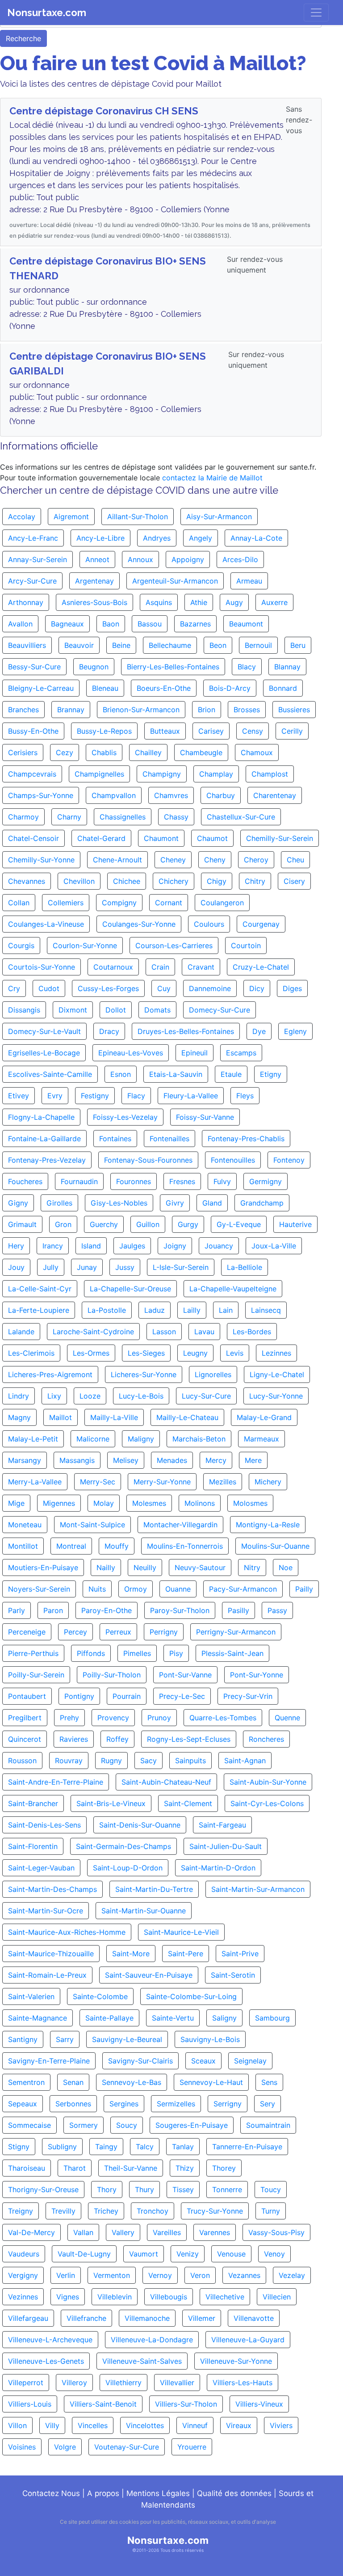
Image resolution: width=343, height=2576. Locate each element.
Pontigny (79, 1696)
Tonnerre (227, 2189)
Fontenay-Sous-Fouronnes (148, 1160)
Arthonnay (26, 602)
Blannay (287, 667)
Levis (235, 1353)
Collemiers (66, 903)
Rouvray (69, 1761)
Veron (200, 2275)
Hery (16, 1246)
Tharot (75, 2168)
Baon (111, 624)
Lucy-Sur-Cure (206, 1396)
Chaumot (212, 838)
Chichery (174, 881)
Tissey (183, 2189)
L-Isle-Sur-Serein (181, 1267)
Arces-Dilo (240, 559)
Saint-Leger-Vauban (41, 1868)
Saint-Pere (186, 1954)
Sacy (148, 1761)
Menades (172, 1460)
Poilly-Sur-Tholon (112, 1675)
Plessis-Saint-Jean (232, 1653)
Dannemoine (210, 988)
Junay (87, 1267)
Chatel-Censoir (33, 838)
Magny (19, 1417)
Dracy (109, 1031)
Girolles (59, 1203)
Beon (218, 645)
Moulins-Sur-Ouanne (275, 1546)
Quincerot (25, 1739)
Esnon (121, 1074)
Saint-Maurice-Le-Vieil (181, 1932)
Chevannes (27, 881)
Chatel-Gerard (101, 838)
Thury (144, 2189)
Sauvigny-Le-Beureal (127, 2039)
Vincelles (93, 2425)
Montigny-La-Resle (268, 1525)
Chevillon (79, 881)
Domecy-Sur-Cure (220, 1010)
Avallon (20, 624)
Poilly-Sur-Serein (36, 1675)
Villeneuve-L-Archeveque (50, 2340)
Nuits (97, 1589)
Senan (73, 2082)
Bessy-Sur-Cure (34, 667)
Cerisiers (23, 752)
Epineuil (195, 1053)
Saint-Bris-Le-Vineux (111, 1803)
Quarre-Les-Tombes (223, 1718)
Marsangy (25, 1460)
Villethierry (123, 2383)
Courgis (21, 946)
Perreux (118, 1632)
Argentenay (94, 581)
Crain (160, 967)
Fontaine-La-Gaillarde (44, 1139)
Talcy (145, 2147)
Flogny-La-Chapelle (41, 1117)
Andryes (157, 538)
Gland (212, 1203)
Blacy (247, 667)
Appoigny (188, 559)
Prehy (69, 1718)
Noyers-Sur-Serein (39, 1589)
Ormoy (136, 1589)
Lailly (192, 1310)
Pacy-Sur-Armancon (243, 1589)
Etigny (271, 1074)
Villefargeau (28, 2318)
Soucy (127, 2125)
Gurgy (188, 1224)
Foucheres (25, 1181)
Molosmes (250, 1503)
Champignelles (99, 774)
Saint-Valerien (31, 1996)
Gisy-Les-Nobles (119, 1203)
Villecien (277, 2297)
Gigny (18, 1203)
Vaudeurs (24, 2254)
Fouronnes (134, 1181)
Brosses (247, 710)
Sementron (26, 2082)
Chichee (127, 881)
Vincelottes (145, 2425)
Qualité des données (234, 2493)
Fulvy (222, 1181)
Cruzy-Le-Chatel (261, 967)
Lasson (164, 1332)
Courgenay (261, 924)
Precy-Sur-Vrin (248, 1696)
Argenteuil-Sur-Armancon (175, 581)
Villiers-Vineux (259, 2404)
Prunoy (159, 1718)
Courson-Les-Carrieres (174, 946)
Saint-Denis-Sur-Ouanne (140, 1825)
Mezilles (223, 1482)
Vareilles (167, 2232)
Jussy (125, 1267)
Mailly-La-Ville (114, 1417)
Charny (69, 817)
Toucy (271, 2189)
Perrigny (164, 1632)
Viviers (281, 2425)
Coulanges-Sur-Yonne (139, 924)
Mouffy (117, 1546)
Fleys (245, 1096)
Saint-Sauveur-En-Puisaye (149, 1975)
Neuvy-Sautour (200, 1567)
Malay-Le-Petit (33, 1439)
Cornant (169, 903)
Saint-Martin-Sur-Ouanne (144, 1911)
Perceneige (27, 1632)
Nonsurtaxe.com (47, 13)
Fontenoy (289, 1160)
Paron (53, 1610)
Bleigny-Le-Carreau (41, 688)
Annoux (140, 559)
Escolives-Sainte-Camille (50, 1074)
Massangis (77, 1460)
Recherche (23, 38)
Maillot (61, 1417)
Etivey (19, 1096)
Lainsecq (266, 1310)
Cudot (49, 988)
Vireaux (239, 2425)
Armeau (249, 581)
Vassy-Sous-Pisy (276, 2232)
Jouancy (219, 1246)
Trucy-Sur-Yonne (215, 2211)
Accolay (22, 517)
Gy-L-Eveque (239, 1224)
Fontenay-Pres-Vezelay (47, 1160)
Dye (259, 1031)
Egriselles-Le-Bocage (44, 1053)
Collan (19, 903)
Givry (175, 1203)
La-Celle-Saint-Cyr (40, 1289)
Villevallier (177, 2383)
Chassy (176, 817)
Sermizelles (176, 2104)
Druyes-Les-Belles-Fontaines (186, 1031)
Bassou (150, 624)
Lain (226, 1310)
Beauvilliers (27, 645)
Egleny (295, 1031)
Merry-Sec (98, 1482)
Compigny (119, 903)
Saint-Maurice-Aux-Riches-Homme (67, 1932)
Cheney (173, 860)
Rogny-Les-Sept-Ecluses (189, 1739)
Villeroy (74, 2383)
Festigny (95, 1096)
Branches (23, 710)
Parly (17, 1610)
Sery (268, 2104)
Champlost (270, 774)
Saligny (224, 2018)
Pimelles (137, 1653)
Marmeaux (261, 1439)
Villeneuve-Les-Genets (46, 2361)
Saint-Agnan (245, 1761)
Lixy (54, 1396)
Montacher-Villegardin (180, 1525)
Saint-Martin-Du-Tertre (154, 1889)
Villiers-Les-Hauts (243, 2383)
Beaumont (246, 624)
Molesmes (149, 1503)
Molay (104, 1503)
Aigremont (71, 517)
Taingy (106, 2147)
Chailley (148, 752)
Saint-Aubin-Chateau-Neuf (166, 1782)
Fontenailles (169, 1139)
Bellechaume (170, 645)
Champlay (216, 774)
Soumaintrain (268, 2125)
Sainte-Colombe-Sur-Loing (191, 1996)
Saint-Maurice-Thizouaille (51, 1954)
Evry (55, 1096)
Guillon (148, 1224)
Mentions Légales (158, 2493)
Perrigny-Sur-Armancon (236, 1632)
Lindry (19, 1396)
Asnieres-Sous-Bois (94, 602)
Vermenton (112, 2275)
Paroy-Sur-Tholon (180, 1610)
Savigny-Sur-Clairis (140, 2061)
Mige (16, 1503)
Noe (286, 1567)
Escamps (241, 1053)
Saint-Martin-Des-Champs (52, 1889)
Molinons (200, 1503)
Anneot (97, 559)
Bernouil (258, 645)
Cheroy (256, 860)
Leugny (195, 1353)
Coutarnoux (113, 967)
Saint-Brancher (33, 1803)
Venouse (231, 2254)
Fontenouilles (233, 1160)
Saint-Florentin (33, 1846)
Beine (121, 645)
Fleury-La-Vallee (191, 1096)
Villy (52, 2425)
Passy (277, 1610)
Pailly (304, 1589)
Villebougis (169, 2297)
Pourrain (127, 1696)
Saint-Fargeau (222, 1825)
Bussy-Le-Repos (104, 731)
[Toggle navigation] (316, 13)
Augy (234, 602)
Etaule (231, 1074)
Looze (90, 1396)
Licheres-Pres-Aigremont (50, 1374)
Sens (269, 2082)
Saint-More (131, 1954)
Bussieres (294, 710)
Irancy (53, 1246)
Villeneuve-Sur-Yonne (236, 2361)
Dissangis (24, 1010)
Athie (199, 602)
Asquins (159, 602)
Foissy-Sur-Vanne (205, 1117)
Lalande (21, 1332)
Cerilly (292, 731)
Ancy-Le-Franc (33, 538)
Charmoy (23, 817)
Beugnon (94, 667)
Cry (14, 988)
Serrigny (228, 2104)
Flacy (136, 1096)
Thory (107, 2189)
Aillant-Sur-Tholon (138, 517)
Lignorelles (213, 1374)
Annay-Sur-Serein (38, 559)
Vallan (83, 2232)
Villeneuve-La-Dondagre (152, 2340)
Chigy (217, 881)
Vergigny (23, 2275)
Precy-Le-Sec (182, 1696)
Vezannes (244, 2275)
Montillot (23, 1546)
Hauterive (295, 1224)
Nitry (252, 1567)
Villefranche (86, 2318)
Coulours (209, 924)
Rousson (22, 1761)
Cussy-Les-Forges (108, 988)
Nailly (106, 1567)
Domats (157, 1010)
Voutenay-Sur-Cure (127, 2447)
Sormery (84, 2125)
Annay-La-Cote (256, 538)
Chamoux (257, 752)
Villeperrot (26, 2383)
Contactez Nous (51, 2493)
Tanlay (183, 2147)
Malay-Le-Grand (264, 1417)
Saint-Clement (188, 1803)
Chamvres (171, 795)
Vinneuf (195, 2425)
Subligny (62, 2147)
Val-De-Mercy (31, 2232)
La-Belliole (245, 1267)
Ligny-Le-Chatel (277, 1374)
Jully (51, 1267)
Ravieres (74, 1739)
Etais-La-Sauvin (176, 1074)
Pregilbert (25, 1718)
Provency (113, 1718)
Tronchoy (153, 2211)
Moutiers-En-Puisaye (43, 1567)
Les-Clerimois (31, 1353)
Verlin (66, 2275)
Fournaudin (79, 1181)
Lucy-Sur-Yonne (276, 1396)
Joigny (175, 1246)
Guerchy (104, 1224)
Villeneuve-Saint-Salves (142, 2361)
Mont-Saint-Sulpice (92, 1525)
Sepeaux (23, 2104)
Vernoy (160, 2275)
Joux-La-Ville (274, 1246)
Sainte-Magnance (38, 2018)
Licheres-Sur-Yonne (144, 1374)
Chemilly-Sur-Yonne (41, 860)
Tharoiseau (27, 2168)
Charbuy (221, 795)
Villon (17, 2425)
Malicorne (93, 1439)
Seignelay (250, 2061)
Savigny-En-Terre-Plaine (49, 2061)
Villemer (202, 2318)
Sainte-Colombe (100, 1996)
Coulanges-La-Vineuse (46, 924)
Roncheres (266, 1739)
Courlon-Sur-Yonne (85, 946)
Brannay (71, 710)
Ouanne (178, 1589)
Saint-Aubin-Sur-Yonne (268, 1782)
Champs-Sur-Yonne (41, 795)
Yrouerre (192, 2447)
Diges (292, 988)
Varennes (215, 2232)
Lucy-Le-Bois (141, 1396)
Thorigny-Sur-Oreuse (43, 2189)
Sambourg (272, 2018)
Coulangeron (222, 903)
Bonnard (283, 688)
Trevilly (63, 2211)
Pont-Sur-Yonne (257, 1675)
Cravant (201, 967)
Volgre (65, 2447)
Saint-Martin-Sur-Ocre (46, 1911)
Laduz (155, 1310)
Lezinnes (276, 1353)
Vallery (123, 2232)
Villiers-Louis (30, 2404)
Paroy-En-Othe (107, 1610)
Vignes (68, 2297)
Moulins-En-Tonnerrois (185, 1546)
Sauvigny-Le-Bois (210, 2039)
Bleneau (105, 688)
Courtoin (246, 946)
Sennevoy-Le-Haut (211, 2082)
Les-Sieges (146, 1353)
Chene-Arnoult (117, 860)
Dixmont (73, 1010)
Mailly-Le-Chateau (187, 1417)
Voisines (22, 2447)
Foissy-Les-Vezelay (125, 1117)
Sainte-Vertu (173, 2018)
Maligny (141, 1439)
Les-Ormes (91, 1353)
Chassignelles (123, 817)
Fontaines (115, 1139)
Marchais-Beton (199, 1439)
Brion (207, 710)
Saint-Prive (240, 1954)
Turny (271, 2211)
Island (91, 1246)
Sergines (124, 2104)
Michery (268, 1482)
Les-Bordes (252, 1332)
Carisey (211, 731)
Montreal (71, 1546)
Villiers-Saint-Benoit (103, 2404)
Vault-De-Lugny (84, 2254)
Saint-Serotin (233, 1975)
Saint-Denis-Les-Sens (44, 1825)
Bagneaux (67, 624)
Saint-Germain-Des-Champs (123, 1846)
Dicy (257, 988)
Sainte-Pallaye (109, 2018)
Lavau (204, 1332)
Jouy (16, 1267)
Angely (201, 538)
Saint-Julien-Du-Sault (226, 1846)
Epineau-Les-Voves (131, 1053)
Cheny (215, 860)
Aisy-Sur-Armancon (219, 517)
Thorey (224, 2168)
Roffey (117, 1739)
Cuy (164, 988)
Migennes (59, 1503)
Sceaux (203, 2061)
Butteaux (165, 731)
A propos (103, 2493)
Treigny (21, 2211)
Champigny (162, 774)
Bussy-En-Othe (33, 731)
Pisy (176, 1653)
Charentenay (275, 795)
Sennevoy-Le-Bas (132, 2082)
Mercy (216, 1460)
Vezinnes (23, 2297)
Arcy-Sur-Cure (32, 581)
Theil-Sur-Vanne (131, 2168)
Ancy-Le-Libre (100, 538)
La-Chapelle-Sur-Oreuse (130, 1289)
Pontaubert (27, 1696)
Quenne (287, 1718)
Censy (253, 731)
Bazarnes (195, 624)
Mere (253, 1460)
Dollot (116, 1010)
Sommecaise (29, 2125)
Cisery (294, 881)
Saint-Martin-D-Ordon (218, 1868)
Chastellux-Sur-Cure (241, 817)
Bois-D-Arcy (230, 688)
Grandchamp (262, 1203)
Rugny (111, 1761)
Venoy (274, 2254)
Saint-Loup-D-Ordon (128, 1868)
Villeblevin (115, 2297)
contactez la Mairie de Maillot (212, 478)
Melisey (126, 1460)
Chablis (104, 752)
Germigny (266, 1181)
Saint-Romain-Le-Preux (47, 1975)
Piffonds (91, 1653)
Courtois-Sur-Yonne (42, 967)
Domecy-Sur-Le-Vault (44, 1031)
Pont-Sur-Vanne (185, 1675)
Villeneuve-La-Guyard (248, 2340)
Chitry (255, 881)
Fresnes (182, 1181)
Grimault (22, 1224)
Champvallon (114, 795)
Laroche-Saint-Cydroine (93, 1332)
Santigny (23, 2039)
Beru (298, 645)
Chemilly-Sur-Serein (280, 838)
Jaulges (132, 1246)
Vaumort (144, 2254)
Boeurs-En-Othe (164, 688)
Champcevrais (32, 774)
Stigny (19, 2147)
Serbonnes (73, 2104)
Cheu (295, 860)
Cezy (65, 752)
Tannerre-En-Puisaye (247, 2147)
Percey (75, 1632)
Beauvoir (79, 645)
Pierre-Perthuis (33, 1653)
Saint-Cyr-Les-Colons (267, 1803)
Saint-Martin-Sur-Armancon (258, 1889)
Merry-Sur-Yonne (162, 1482)
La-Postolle (107, 1310)
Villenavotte (254, 2318)
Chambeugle (201, 752)
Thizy (185, 2168)
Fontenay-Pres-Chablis (246, 1139)
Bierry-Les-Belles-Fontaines (173, 667)
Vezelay (292, 2275)
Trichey (106, 2211)
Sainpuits (190, 1761)
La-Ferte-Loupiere (39, 1310)
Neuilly (145, 1567)
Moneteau (25, 1525)
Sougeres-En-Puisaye (192, 2125)
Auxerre (274, 602)
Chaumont (161, 838)
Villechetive (225, 2297)
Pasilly (238, 1610)
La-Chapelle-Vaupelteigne (233, 1289)
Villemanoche (147, 2318)
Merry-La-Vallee (35, 1482)
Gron (63, 1224)
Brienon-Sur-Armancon (141, 710)
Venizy (188, 2254)
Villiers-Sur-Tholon (186, 2404)
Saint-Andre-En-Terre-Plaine (56, 1782)
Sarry (65, 2039)
